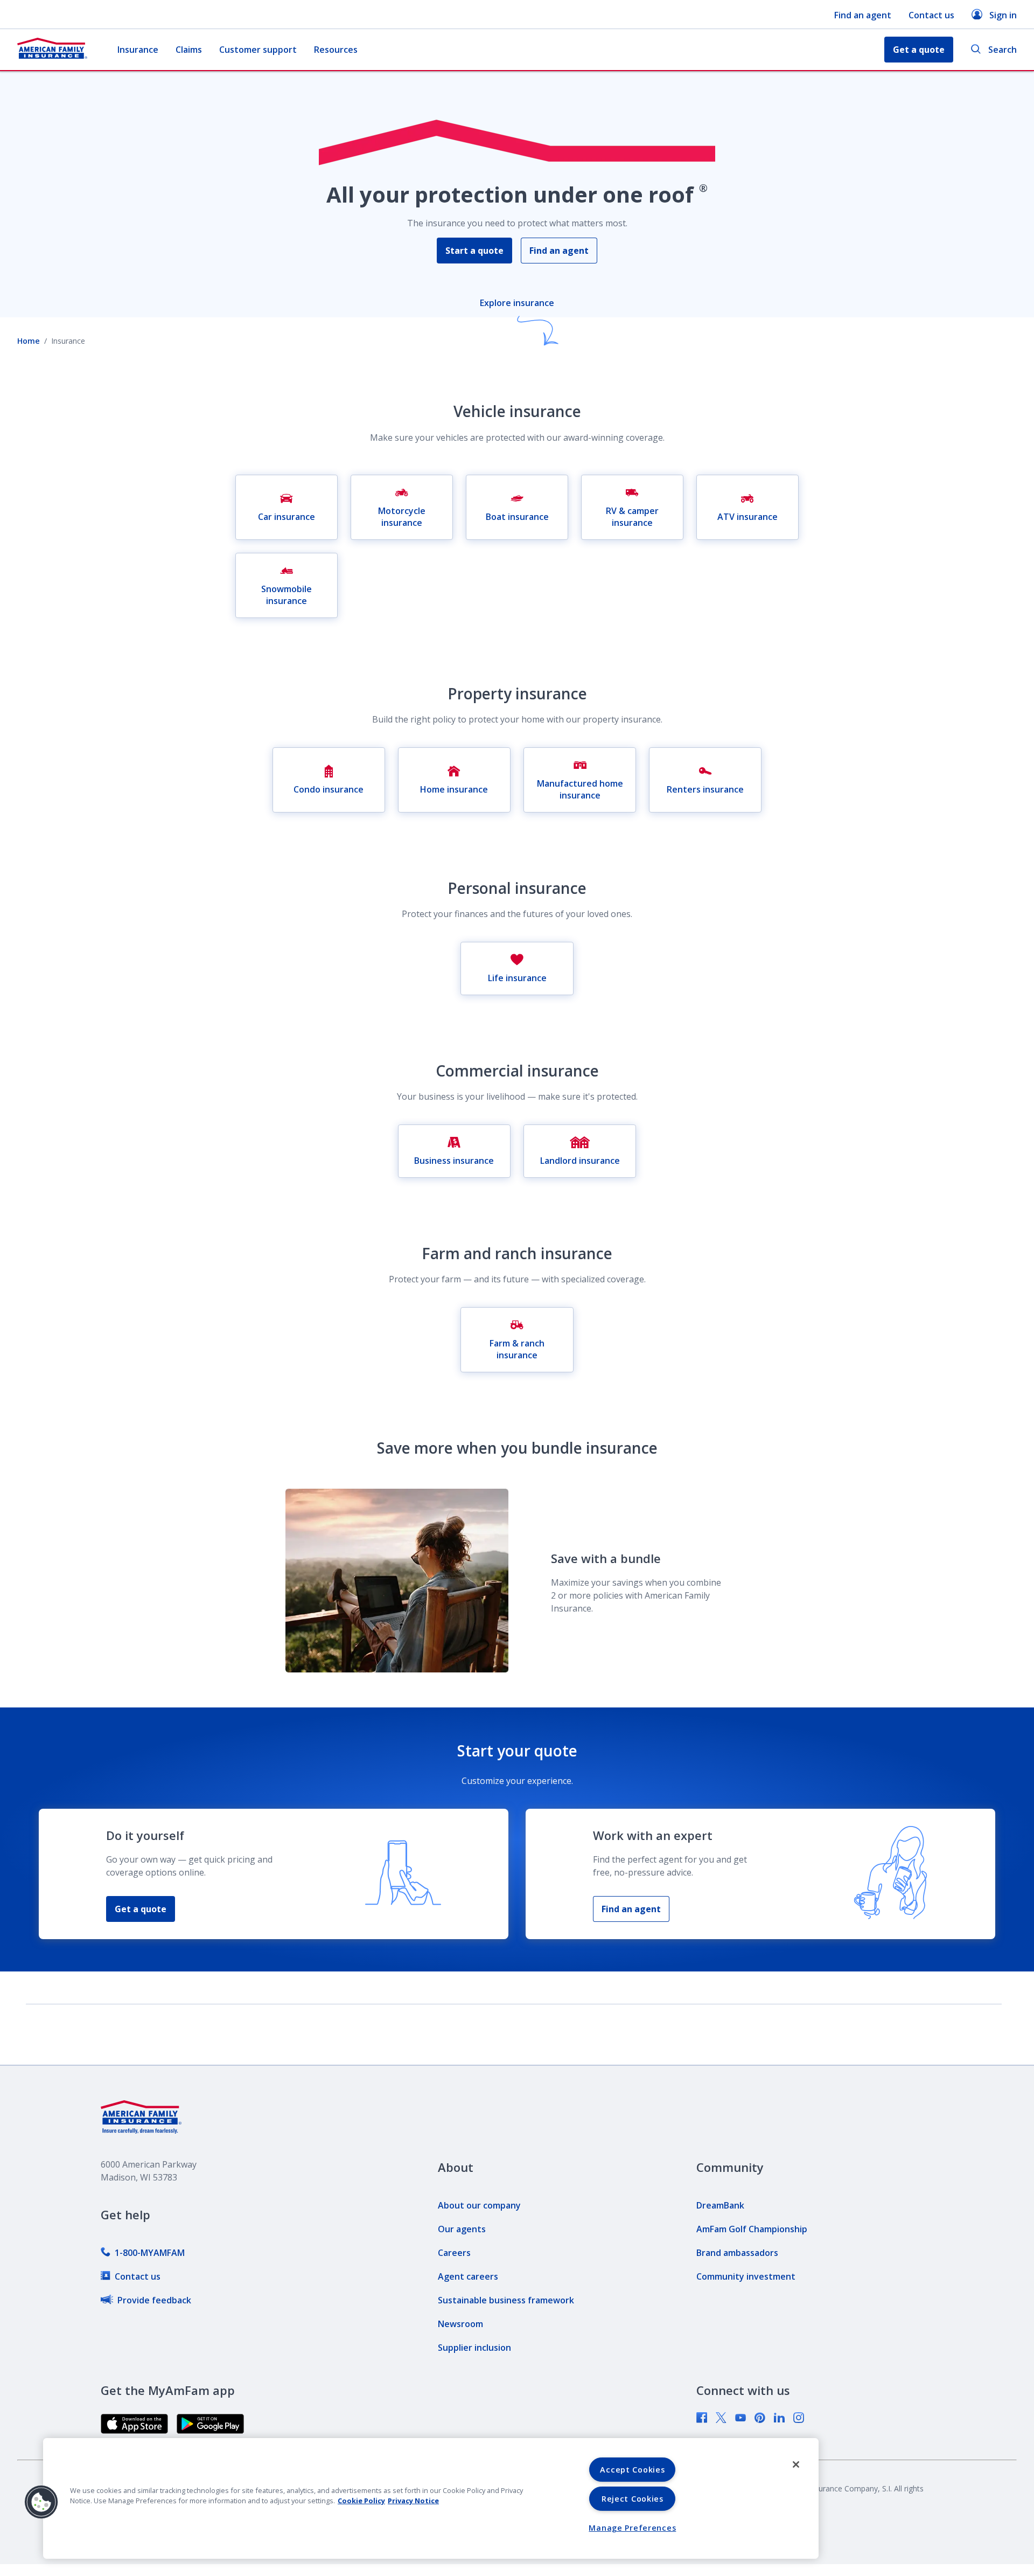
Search (1002, 50)
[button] (41, 2502)
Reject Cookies (633, 2499)
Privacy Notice (413, 2501)
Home (29, 341)
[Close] (796, 2464)
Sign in (1003, 15)
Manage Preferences (632, 2528)
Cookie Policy (361, 2501)
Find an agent (863, 15)
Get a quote (141, 1909)
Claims (189, 50)
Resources (336, 50)
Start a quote (474, 251)
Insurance (138, 50)
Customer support (258, 50)
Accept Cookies (632, 2470)
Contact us (931, 15)
